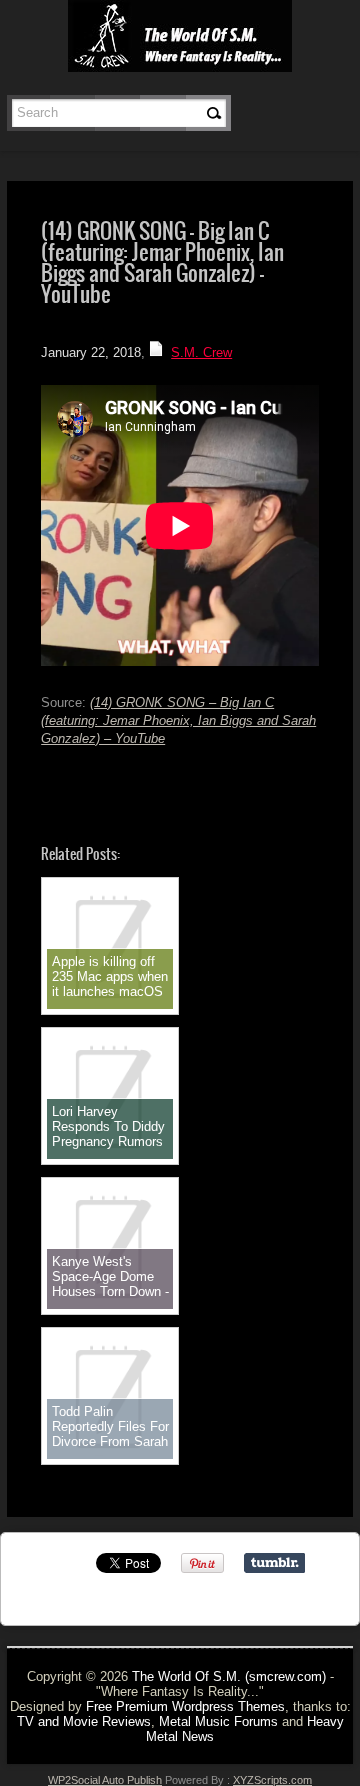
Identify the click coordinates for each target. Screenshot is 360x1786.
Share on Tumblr (274, 1563)
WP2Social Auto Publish (105, 1780)
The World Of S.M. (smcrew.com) (229, 1676)
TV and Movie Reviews (84, 1721)
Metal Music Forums (218, 1721)
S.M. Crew (201, 352)
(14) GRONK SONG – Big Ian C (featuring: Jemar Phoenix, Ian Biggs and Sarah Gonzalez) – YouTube (178, 720)
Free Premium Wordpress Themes (185, 1706)
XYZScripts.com (272, 1780)
